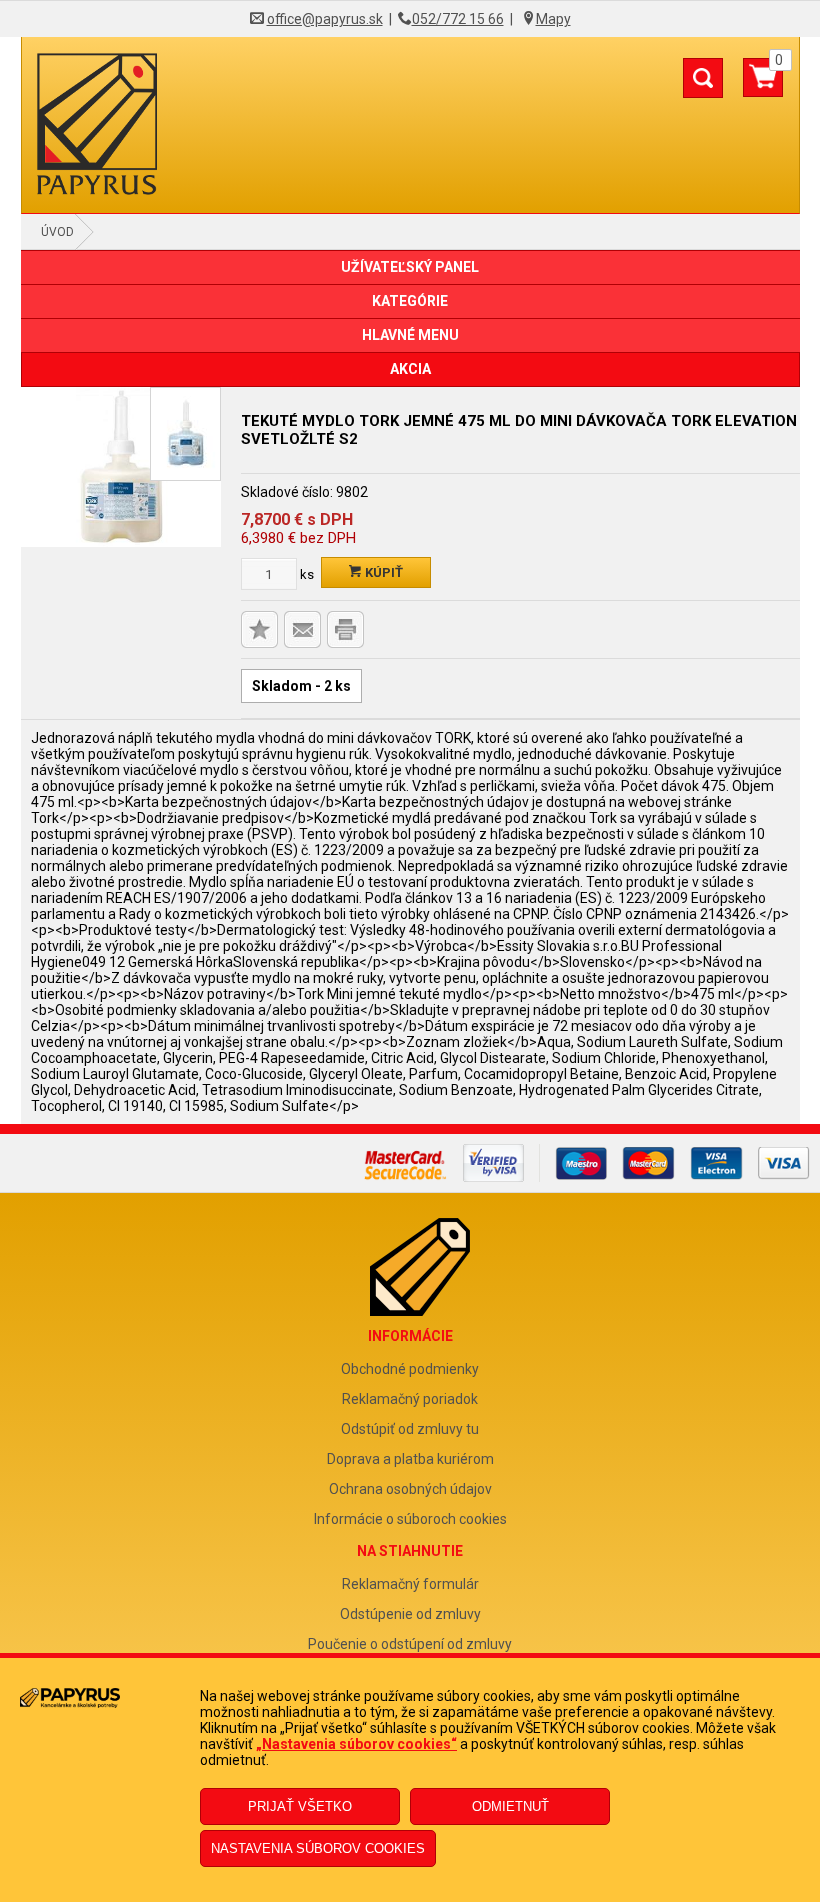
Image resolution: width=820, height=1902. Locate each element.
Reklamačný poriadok (410, 1399)
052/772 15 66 (458, 19)
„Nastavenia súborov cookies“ (356, 1744)
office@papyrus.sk (325, 19)
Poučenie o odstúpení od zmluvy (410, 1644)
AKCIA (410, 369)
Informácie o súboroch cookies (410, 1519)
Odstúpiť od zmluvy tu (410, 1429)
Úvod (57, 232)
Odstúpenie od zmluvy (410, 1614)
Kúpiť (382, 572)
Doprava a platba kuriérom (410, 1459)
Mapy (553, 19)
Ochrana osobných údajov (410, 1489)
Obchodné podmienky (410, 1369)
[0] (763, 85)
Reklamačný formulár (410, 1584)
